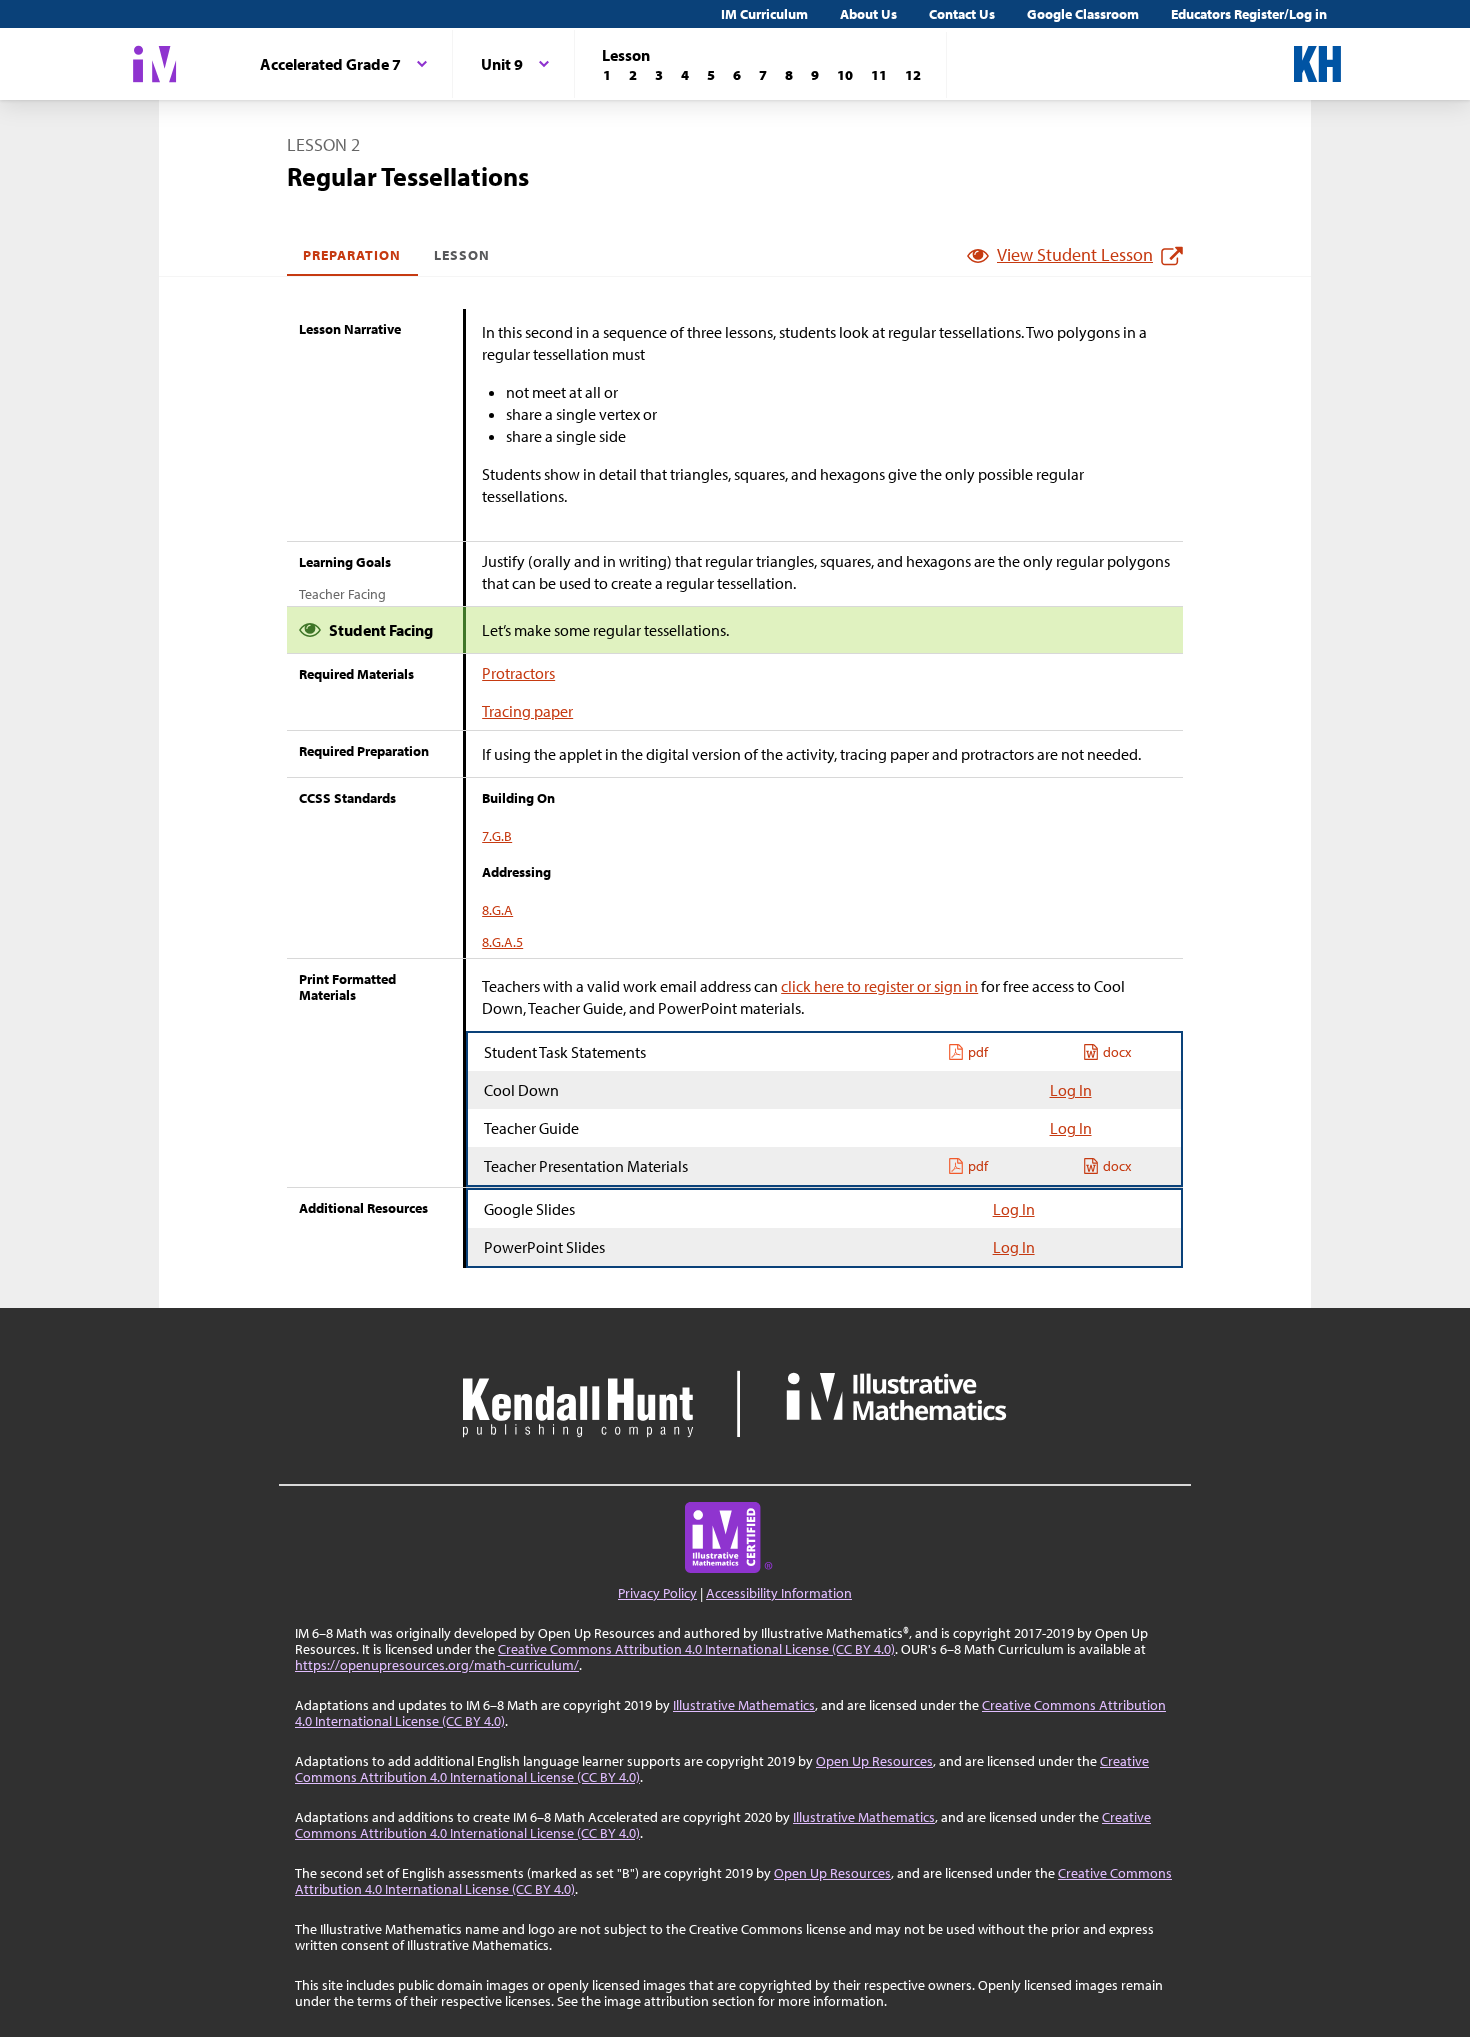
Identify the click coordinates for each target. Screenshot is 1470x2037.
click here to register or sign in (879, 986)
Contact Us (962, 14)
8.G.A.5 (502, 942)
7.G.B (497, 836)
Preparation (352, 255)
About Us (868, 14)
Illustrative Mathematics (744, 1705)
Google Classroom (1083, 14)
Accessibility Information (779, 1593)
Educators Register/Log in (1249, 14)
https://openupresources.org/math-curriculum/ (437, 1665)
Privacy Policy (657, 1593)
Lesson (462, 255)
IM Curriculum (764, 14)
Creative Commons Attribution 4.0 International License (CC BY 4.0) (696, 1649)
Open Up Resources (874, 1761)
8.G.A (497, 910)
